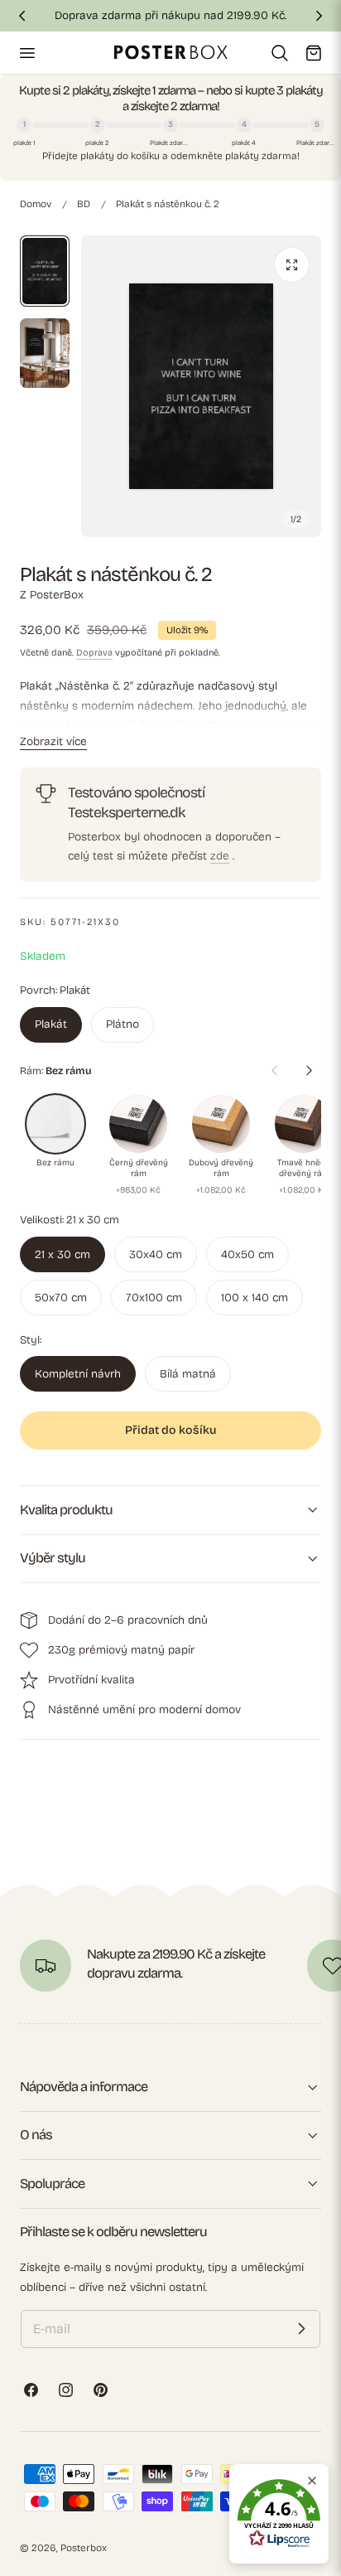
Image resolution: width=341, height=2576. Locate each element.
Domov (36, 204)
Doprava (94, 653)
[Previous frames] (274, 1071)
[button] (26, 52)
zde (220, 856)
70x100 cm (154, 1298)
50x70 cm (61, 1298)
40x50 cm (247, 1254)
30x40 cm (156, 1254)
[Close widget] (312, 2481)
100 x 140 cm (255, 1298)
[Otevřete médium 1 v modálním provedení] (292, 265)
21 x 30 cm (62, 1254)
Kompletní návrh (78, 1374)
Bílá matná (188, 1374)
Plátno (122, 1024)
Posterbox (84, 2548)
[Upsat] (301, 2329)
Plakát (51, 1024)
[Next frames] (309, 1071)
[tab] (45, 271)
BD (84, 204)
